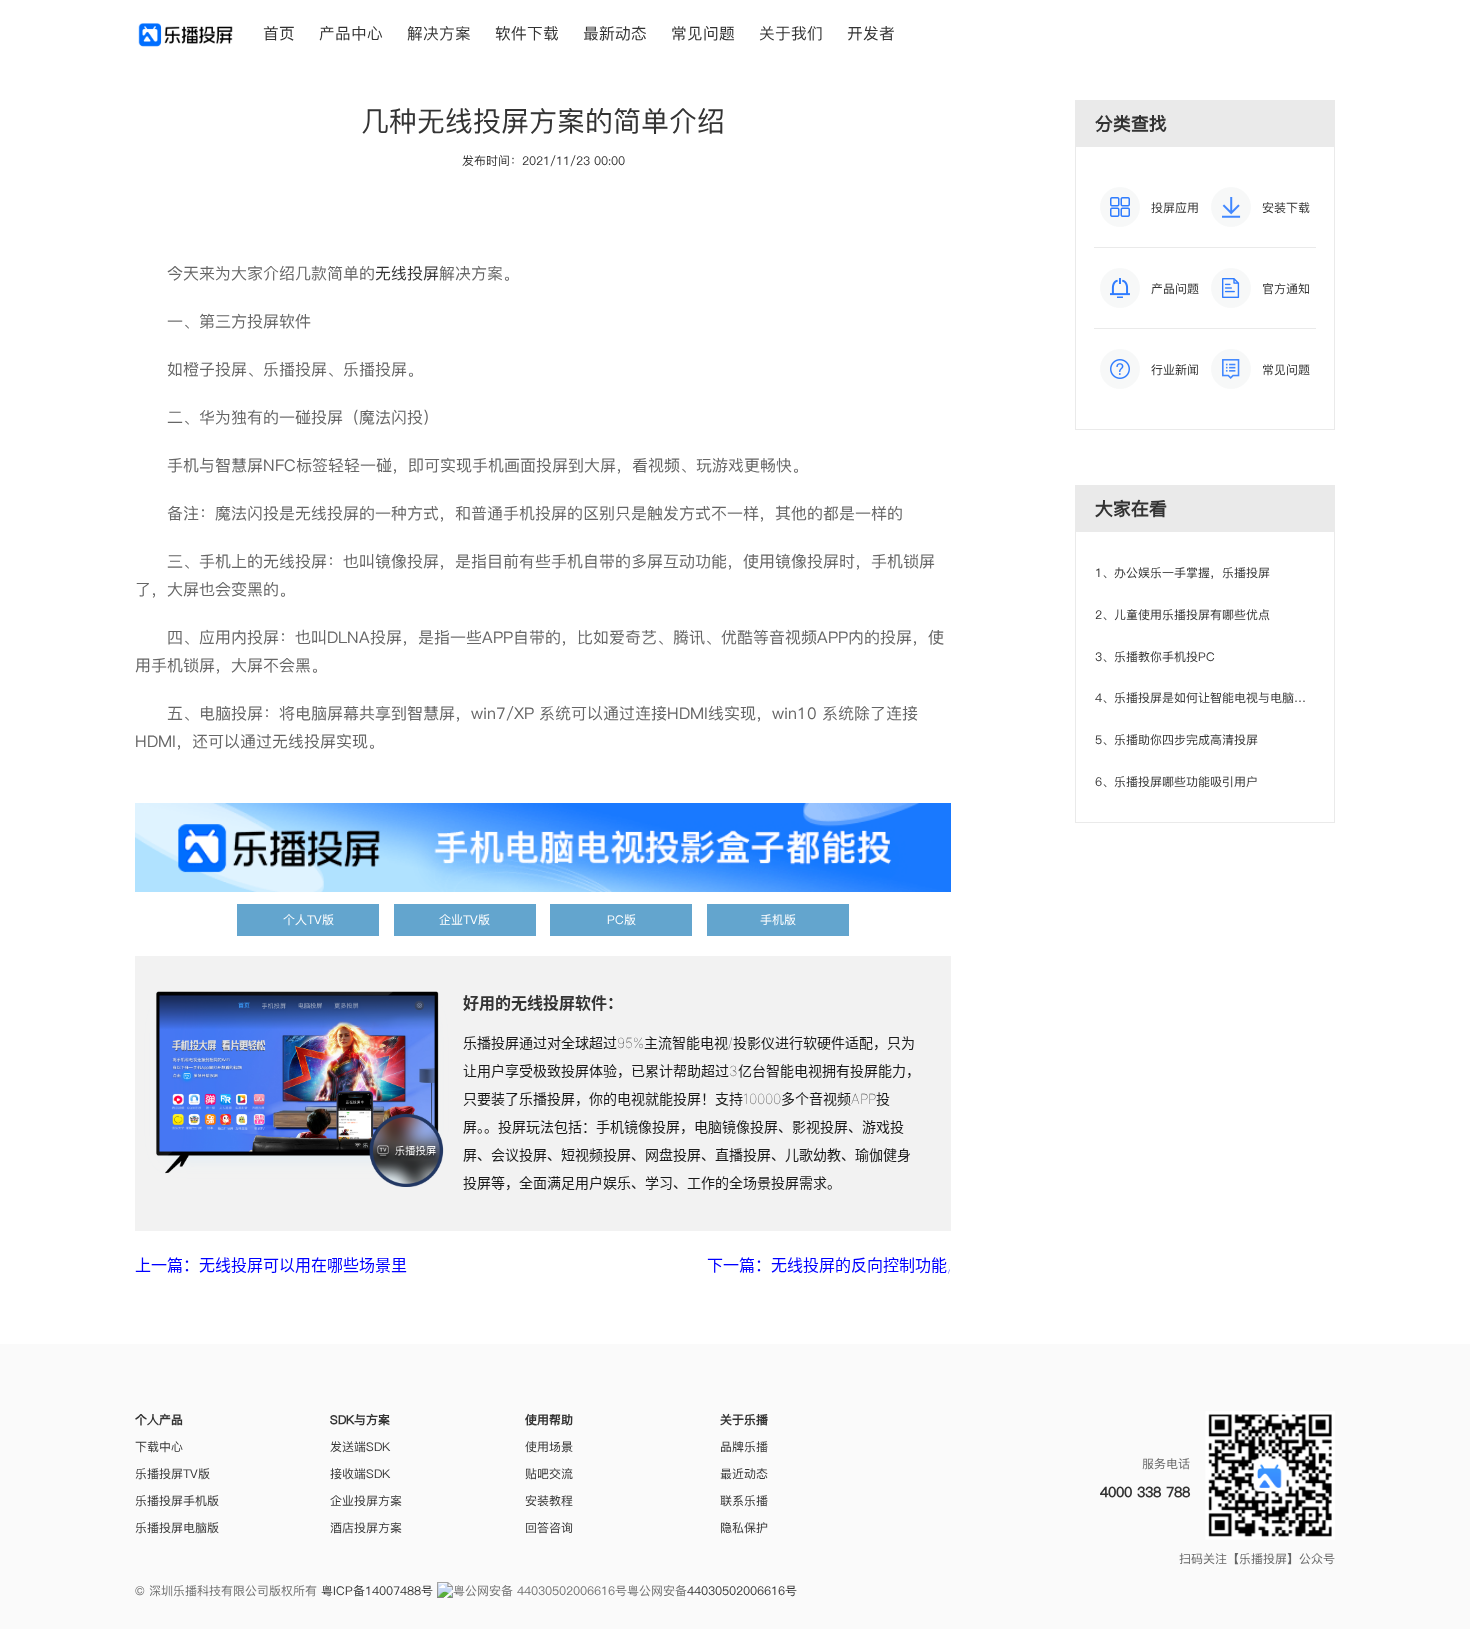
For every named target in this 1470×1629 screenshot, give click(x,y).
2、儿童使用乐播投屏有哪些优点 (1182, 614)
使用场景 (549, 1446)
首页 (279, 33)
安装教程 (549, 1500)
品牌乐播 (744, 1446)
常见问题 (703, 33)
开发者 (871, 33)
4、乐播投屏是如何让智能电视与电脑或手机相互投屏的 (1242, 697)
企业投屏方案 (366, 1500)
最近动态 (744, 1473)
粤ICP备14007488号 (377, 1590)
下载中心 (159, 1446)
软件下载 (527, 33)
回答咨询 (549, 1527)
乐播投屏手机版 (177, 1500)
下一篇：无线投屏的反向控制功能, (829, 1265)
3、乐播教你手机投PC (1155, 656)
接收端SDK (360, 1473)
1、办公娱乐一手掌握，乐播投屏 (1182, 572)
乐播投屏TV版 (172, 1473)
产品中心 (351, 33)
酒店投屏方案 (366, 1527)
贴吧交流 (549, 1473)
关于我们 (791, 33)
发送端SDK (360, 1446)
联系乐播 (744, 1500)
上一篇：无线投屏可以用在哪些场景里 (271, 1265)
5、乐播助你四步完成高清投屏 (1176, 739)
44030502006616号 (742, 1590)
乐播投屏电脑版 (177, 1527)
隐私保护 (744, 1527)
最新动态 (615, 33)
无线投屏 (407, 273)
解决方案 (439, 33)
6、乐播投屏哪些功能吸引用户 (1176, 781)
